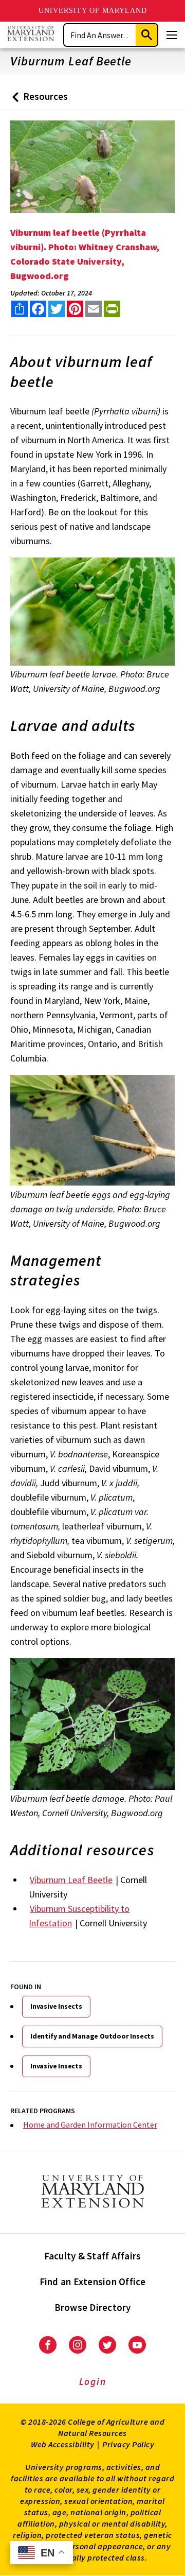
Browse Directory (93, 2307)
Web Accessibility (63, 2444)
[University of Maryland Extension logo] (31, 35)
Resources (38, 100)
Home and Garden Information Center (90, 2125)
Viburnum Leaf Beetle (71, 1880)
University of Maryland (93, 11)
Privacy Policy (128, 2444)
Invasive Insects (56, 2006)
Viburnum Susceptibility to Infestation (79, 1916)
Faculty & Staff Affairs (93, 2256)
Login (93, 2381)
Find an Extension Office (93, 2282)
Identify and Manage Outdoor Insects (92, 2036)
